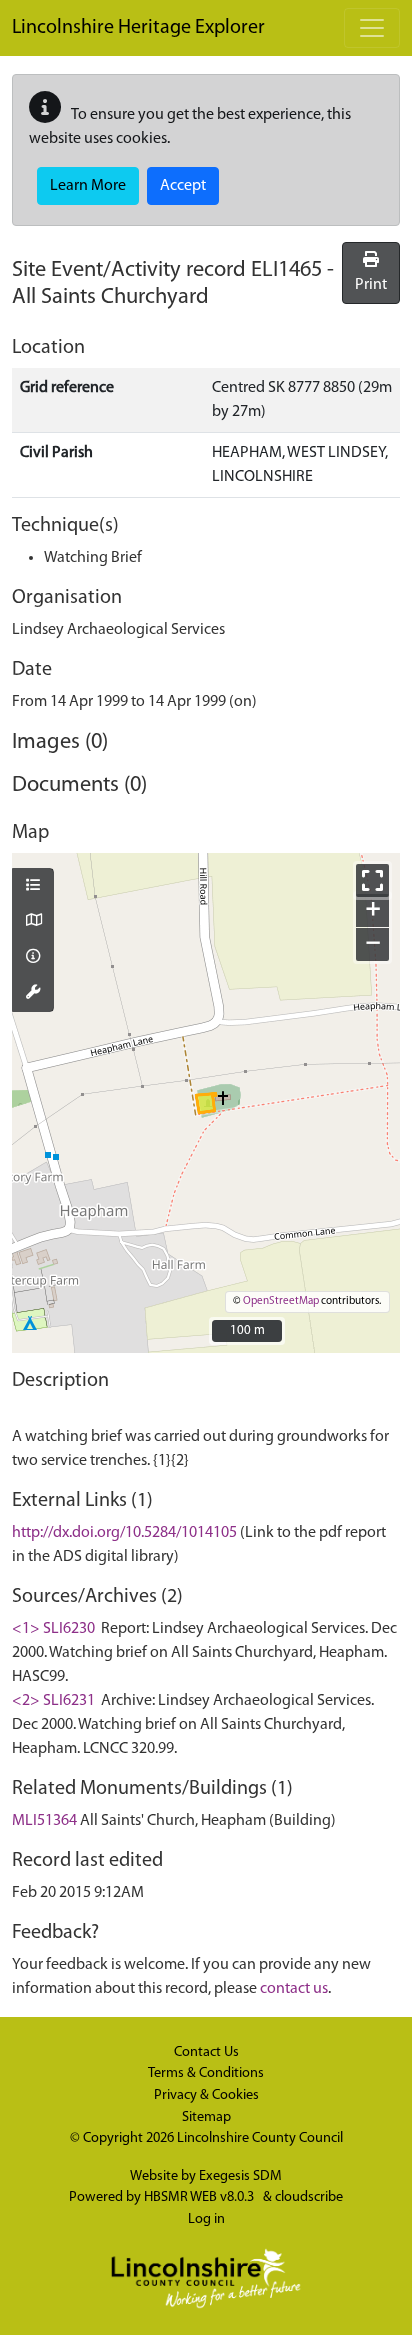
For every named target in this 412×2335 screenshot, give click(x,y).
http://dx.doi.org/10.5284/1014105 (124, 1533)
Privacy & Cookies (206, 2095)
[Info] (33, 958)
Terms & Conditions (206, 2073)
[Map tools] (33, 994)
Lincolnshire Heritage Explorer (138, 28)
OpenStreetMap (281, 1301)
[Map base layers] (33, 922)
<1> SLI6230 (53, 1629)
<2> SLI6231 (53, 1701)
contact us (294, 1989)
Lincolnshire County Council (260, 2138)
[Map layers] (33, 887)
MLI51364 (44, 1821)
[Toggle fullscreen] (372, 880)
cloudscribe (309, 2197)
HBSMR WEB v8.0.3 (200, 2197)
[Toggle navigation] (372, 28)
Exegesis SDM (240, 2176)
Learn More (88, 186)
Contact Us (206, 2052)
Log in (206, 2219)
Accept (183, 186)
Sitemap (206, 2117)
